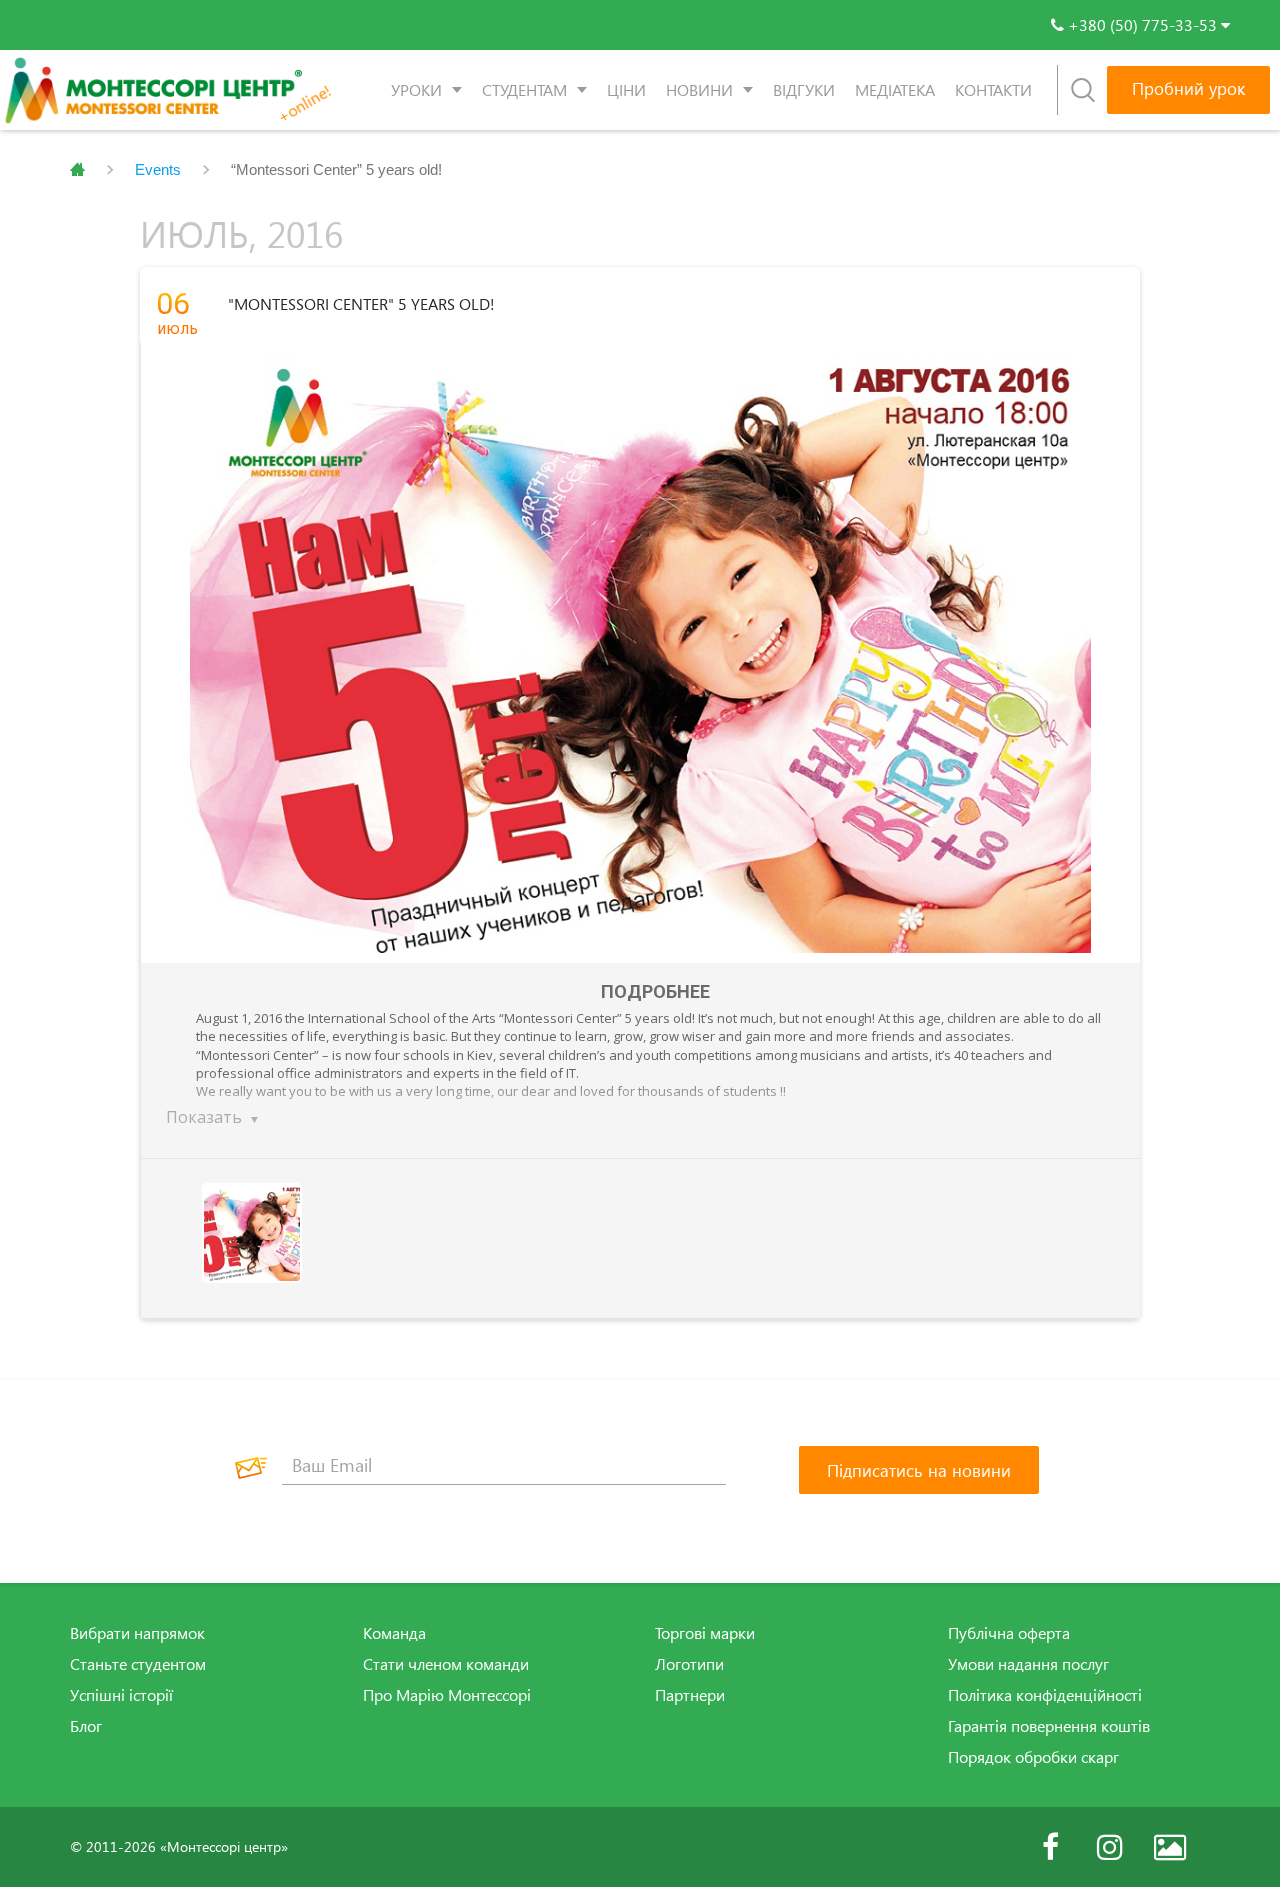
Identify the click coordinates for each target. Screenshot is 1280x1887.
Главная (77, 170)
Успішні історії (121, 1695)
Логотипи (689, 1664)
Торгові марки (705, 1633)
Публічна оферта (1009, 1633)
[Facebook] (1050, 1847)
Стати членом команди (446, 1664)
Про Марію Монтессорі (447, 1695)
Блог (86, 1726)
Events (158, 169)
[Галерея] (1170, 1847)
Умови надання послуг (1028, 1664)
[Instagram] (1110, 1847)
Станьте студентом (138, 1664)
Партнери (690, 1695)
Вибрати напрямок (137, 1633)
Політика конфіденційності (1045, 1695)
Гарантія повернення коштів (1049, 1726)
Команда (394, 1633)
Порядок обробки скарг (1033, 1757)
